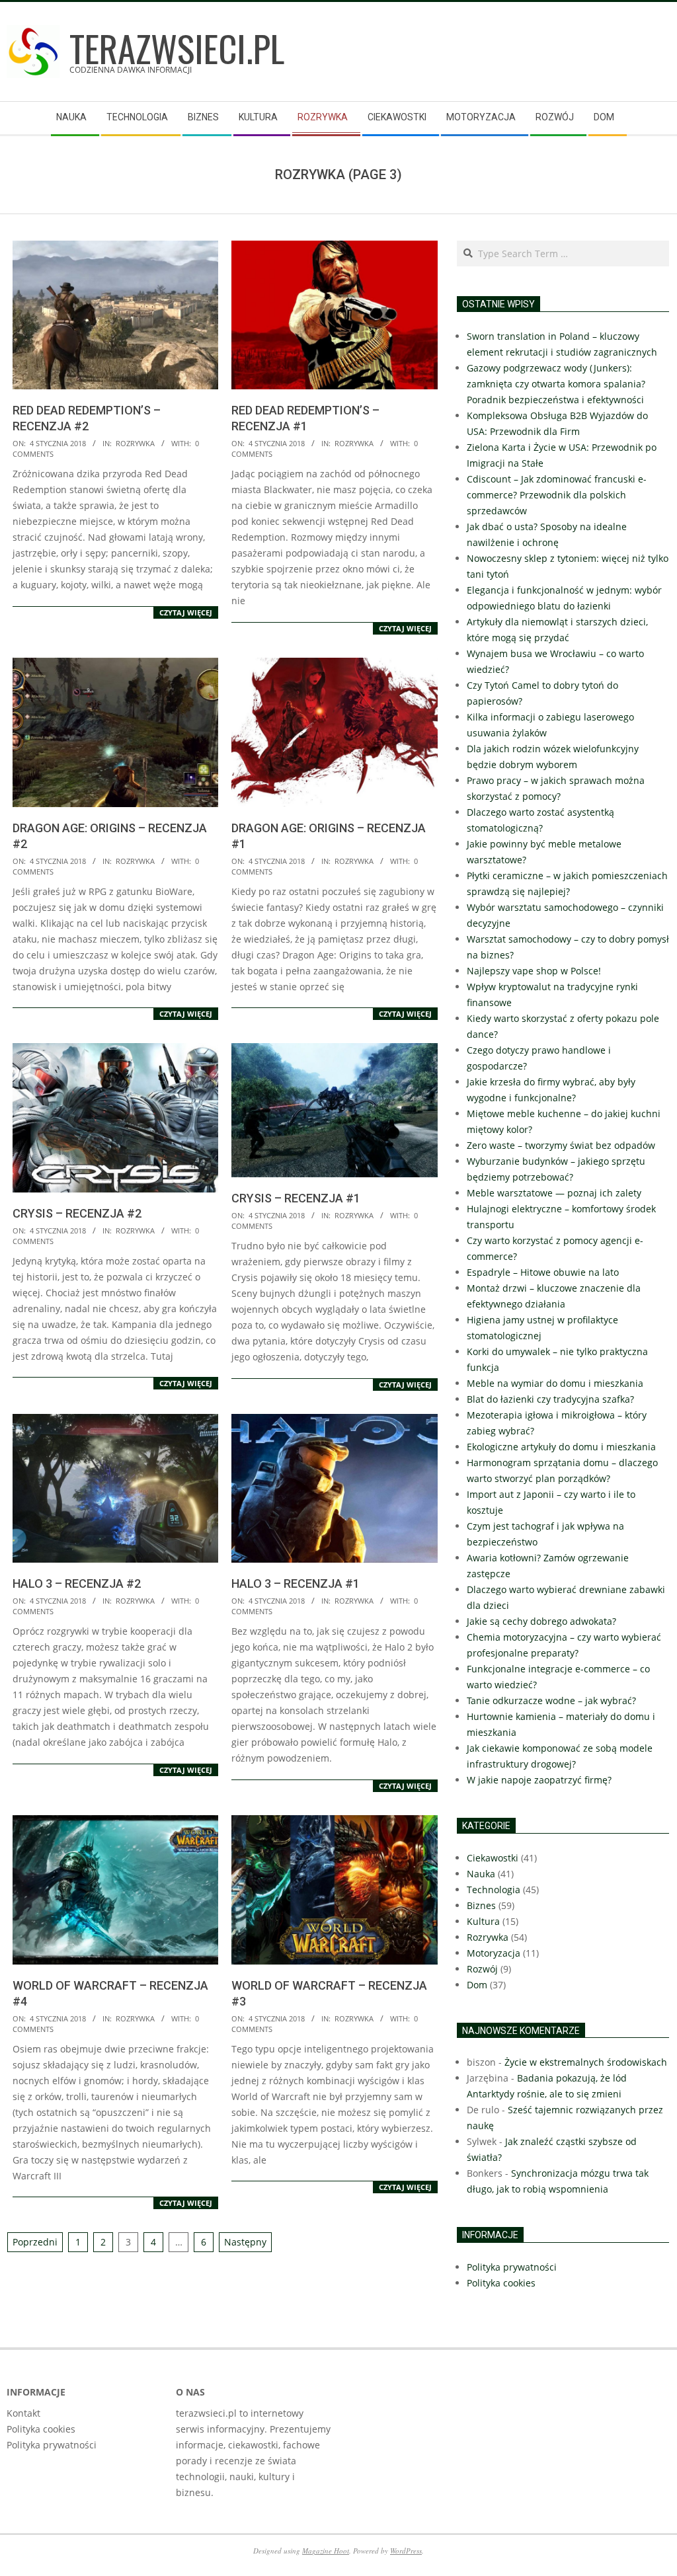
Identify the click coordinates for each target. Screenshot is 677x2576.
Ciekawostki (493, 1858)
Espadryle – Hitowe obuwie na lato (543, 1272)
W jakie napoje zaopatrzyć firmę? (539, 1780)
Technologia (494, 1890)
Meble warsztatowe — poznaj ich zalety (554, 1193)
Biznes (481, 1905)
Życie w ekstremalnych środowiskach (586, 2062)
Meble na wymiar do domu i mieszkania (555, 1383)
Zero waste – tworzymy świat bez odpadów (561, 1145)
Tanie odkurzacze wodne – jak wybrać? (551, 1700)
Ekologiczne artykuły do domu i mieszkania (561, 1447)
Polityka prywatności (52, 2445)
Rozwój (482, 1969)
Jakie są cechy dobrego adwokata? (541, 1621)
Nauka (481, 1874)
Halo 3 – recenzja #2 (77, 1583)
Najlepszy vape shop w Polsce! (534, 971)
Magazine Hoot (326, 2551)
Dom (477, 1985)
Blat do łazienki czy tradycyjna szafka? (550, 1399)
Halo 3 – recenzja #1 (296, 1583)
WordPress (406, 2551)
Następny (245, 2242)
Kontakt (23, 2413)
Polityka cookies (41, 2429)
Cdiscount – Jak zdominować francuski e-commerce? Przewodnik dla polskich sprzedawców (557, 495)
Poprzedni (35, 2242)
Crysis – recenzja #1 (296, 1198)
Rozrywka (135, 443)
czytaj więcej (186, 612)
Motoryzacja (494, 1953)
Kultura (483, 1921)
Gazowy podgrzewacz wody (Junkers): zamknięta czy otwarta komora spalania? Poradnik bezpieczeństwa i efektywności (556, 384)
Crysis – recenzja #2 (77, 1213)
